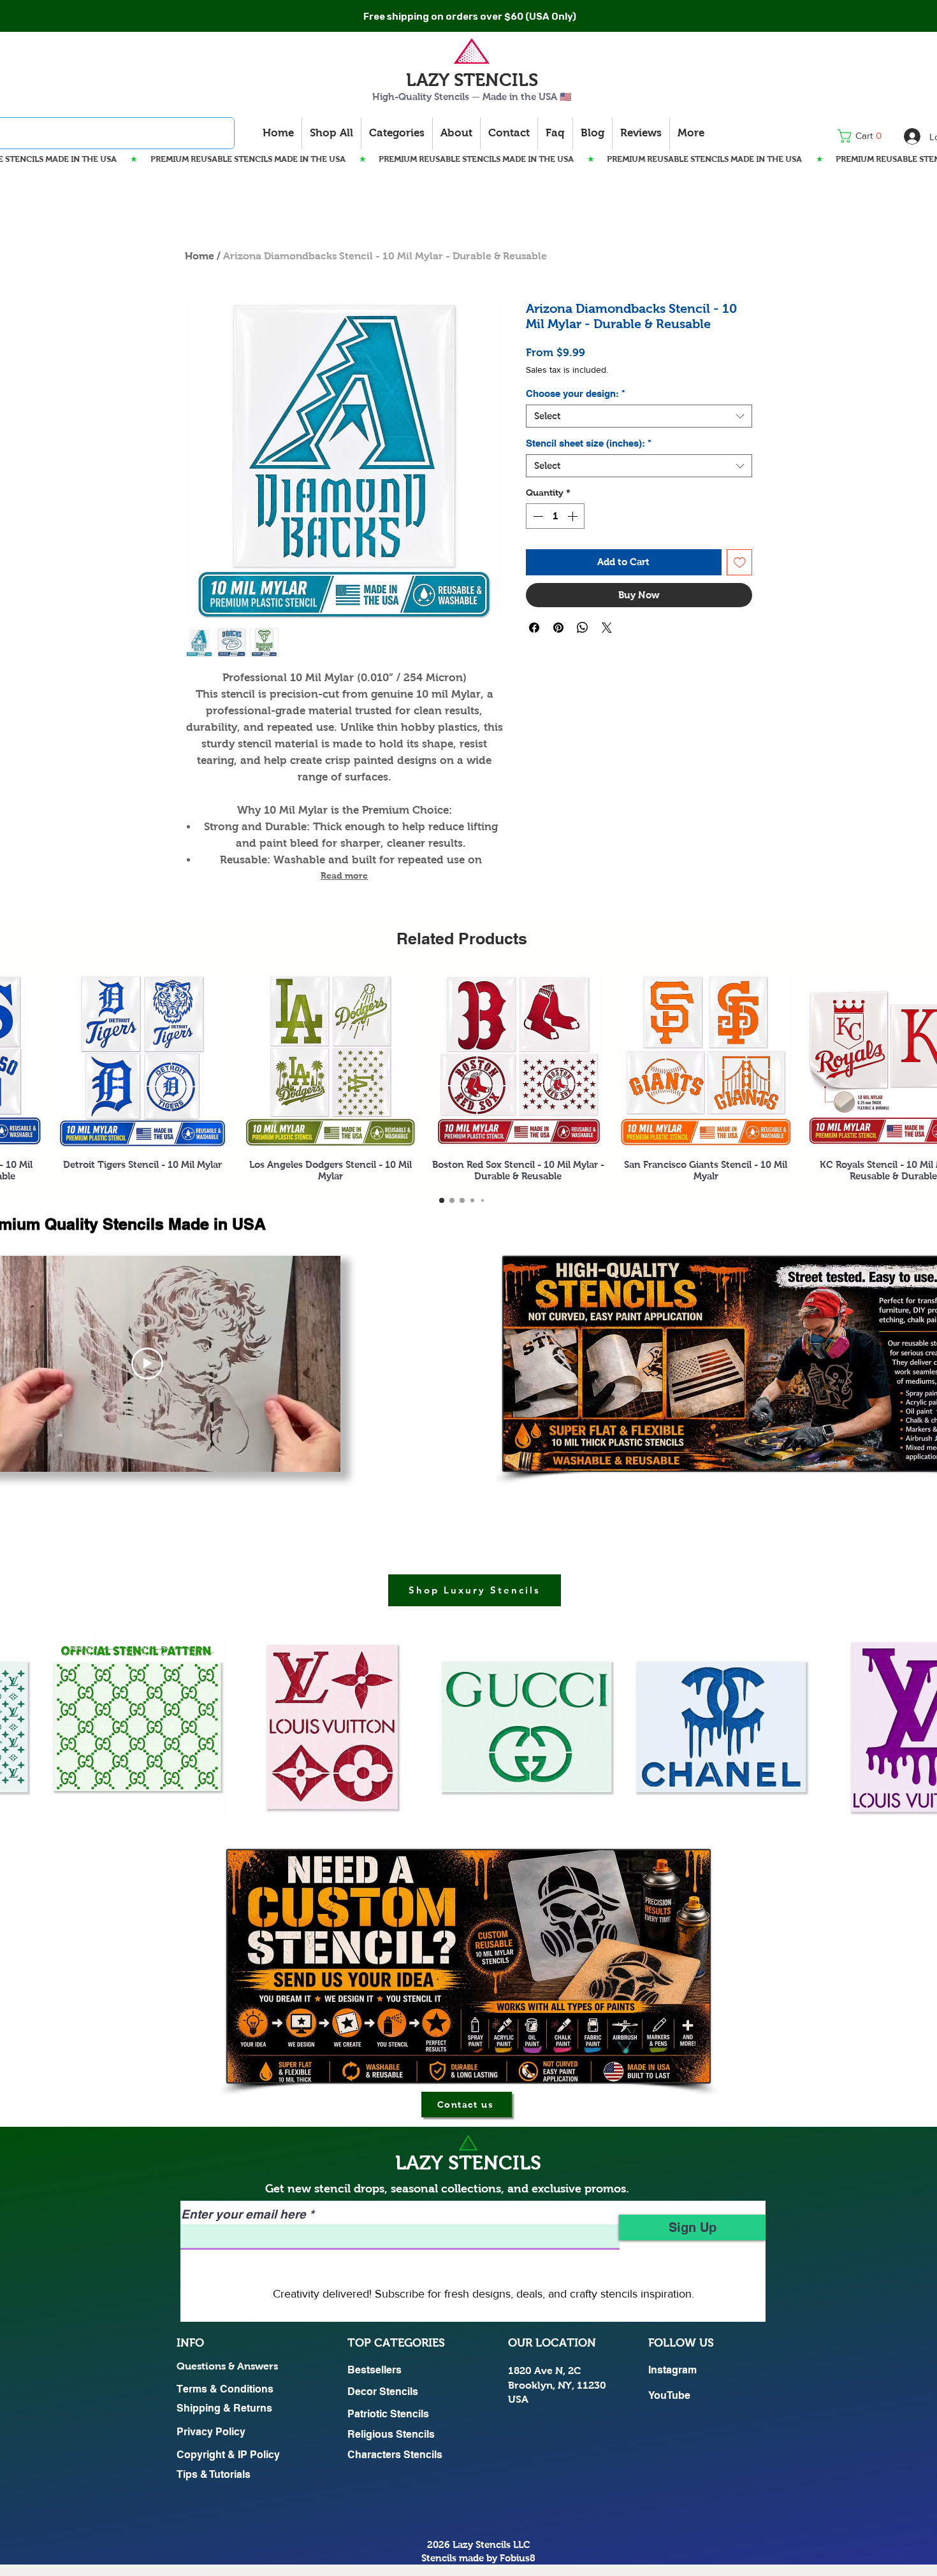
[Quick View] (143, 1061)
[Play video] (147, 1364)
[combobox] (639, 416)
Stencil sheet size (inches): (589, 443)
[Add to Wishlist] (740, 562)
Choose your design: (576, 393)
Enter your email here (243, 2214)
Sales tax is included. (567, 370)
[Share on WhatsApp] (583, 628)
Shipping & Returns (224, 2408)
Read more (344, 875)
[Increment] (574, 516)
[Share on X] (607, 628)
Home (200, 256)
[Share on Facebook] (534, 628)
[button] (863, 136)
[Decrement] (537, 516)
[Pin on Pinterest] (558, 628)
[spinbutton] (555, 516)
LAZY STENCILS (472, 80)
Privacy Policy (211, 2432)
